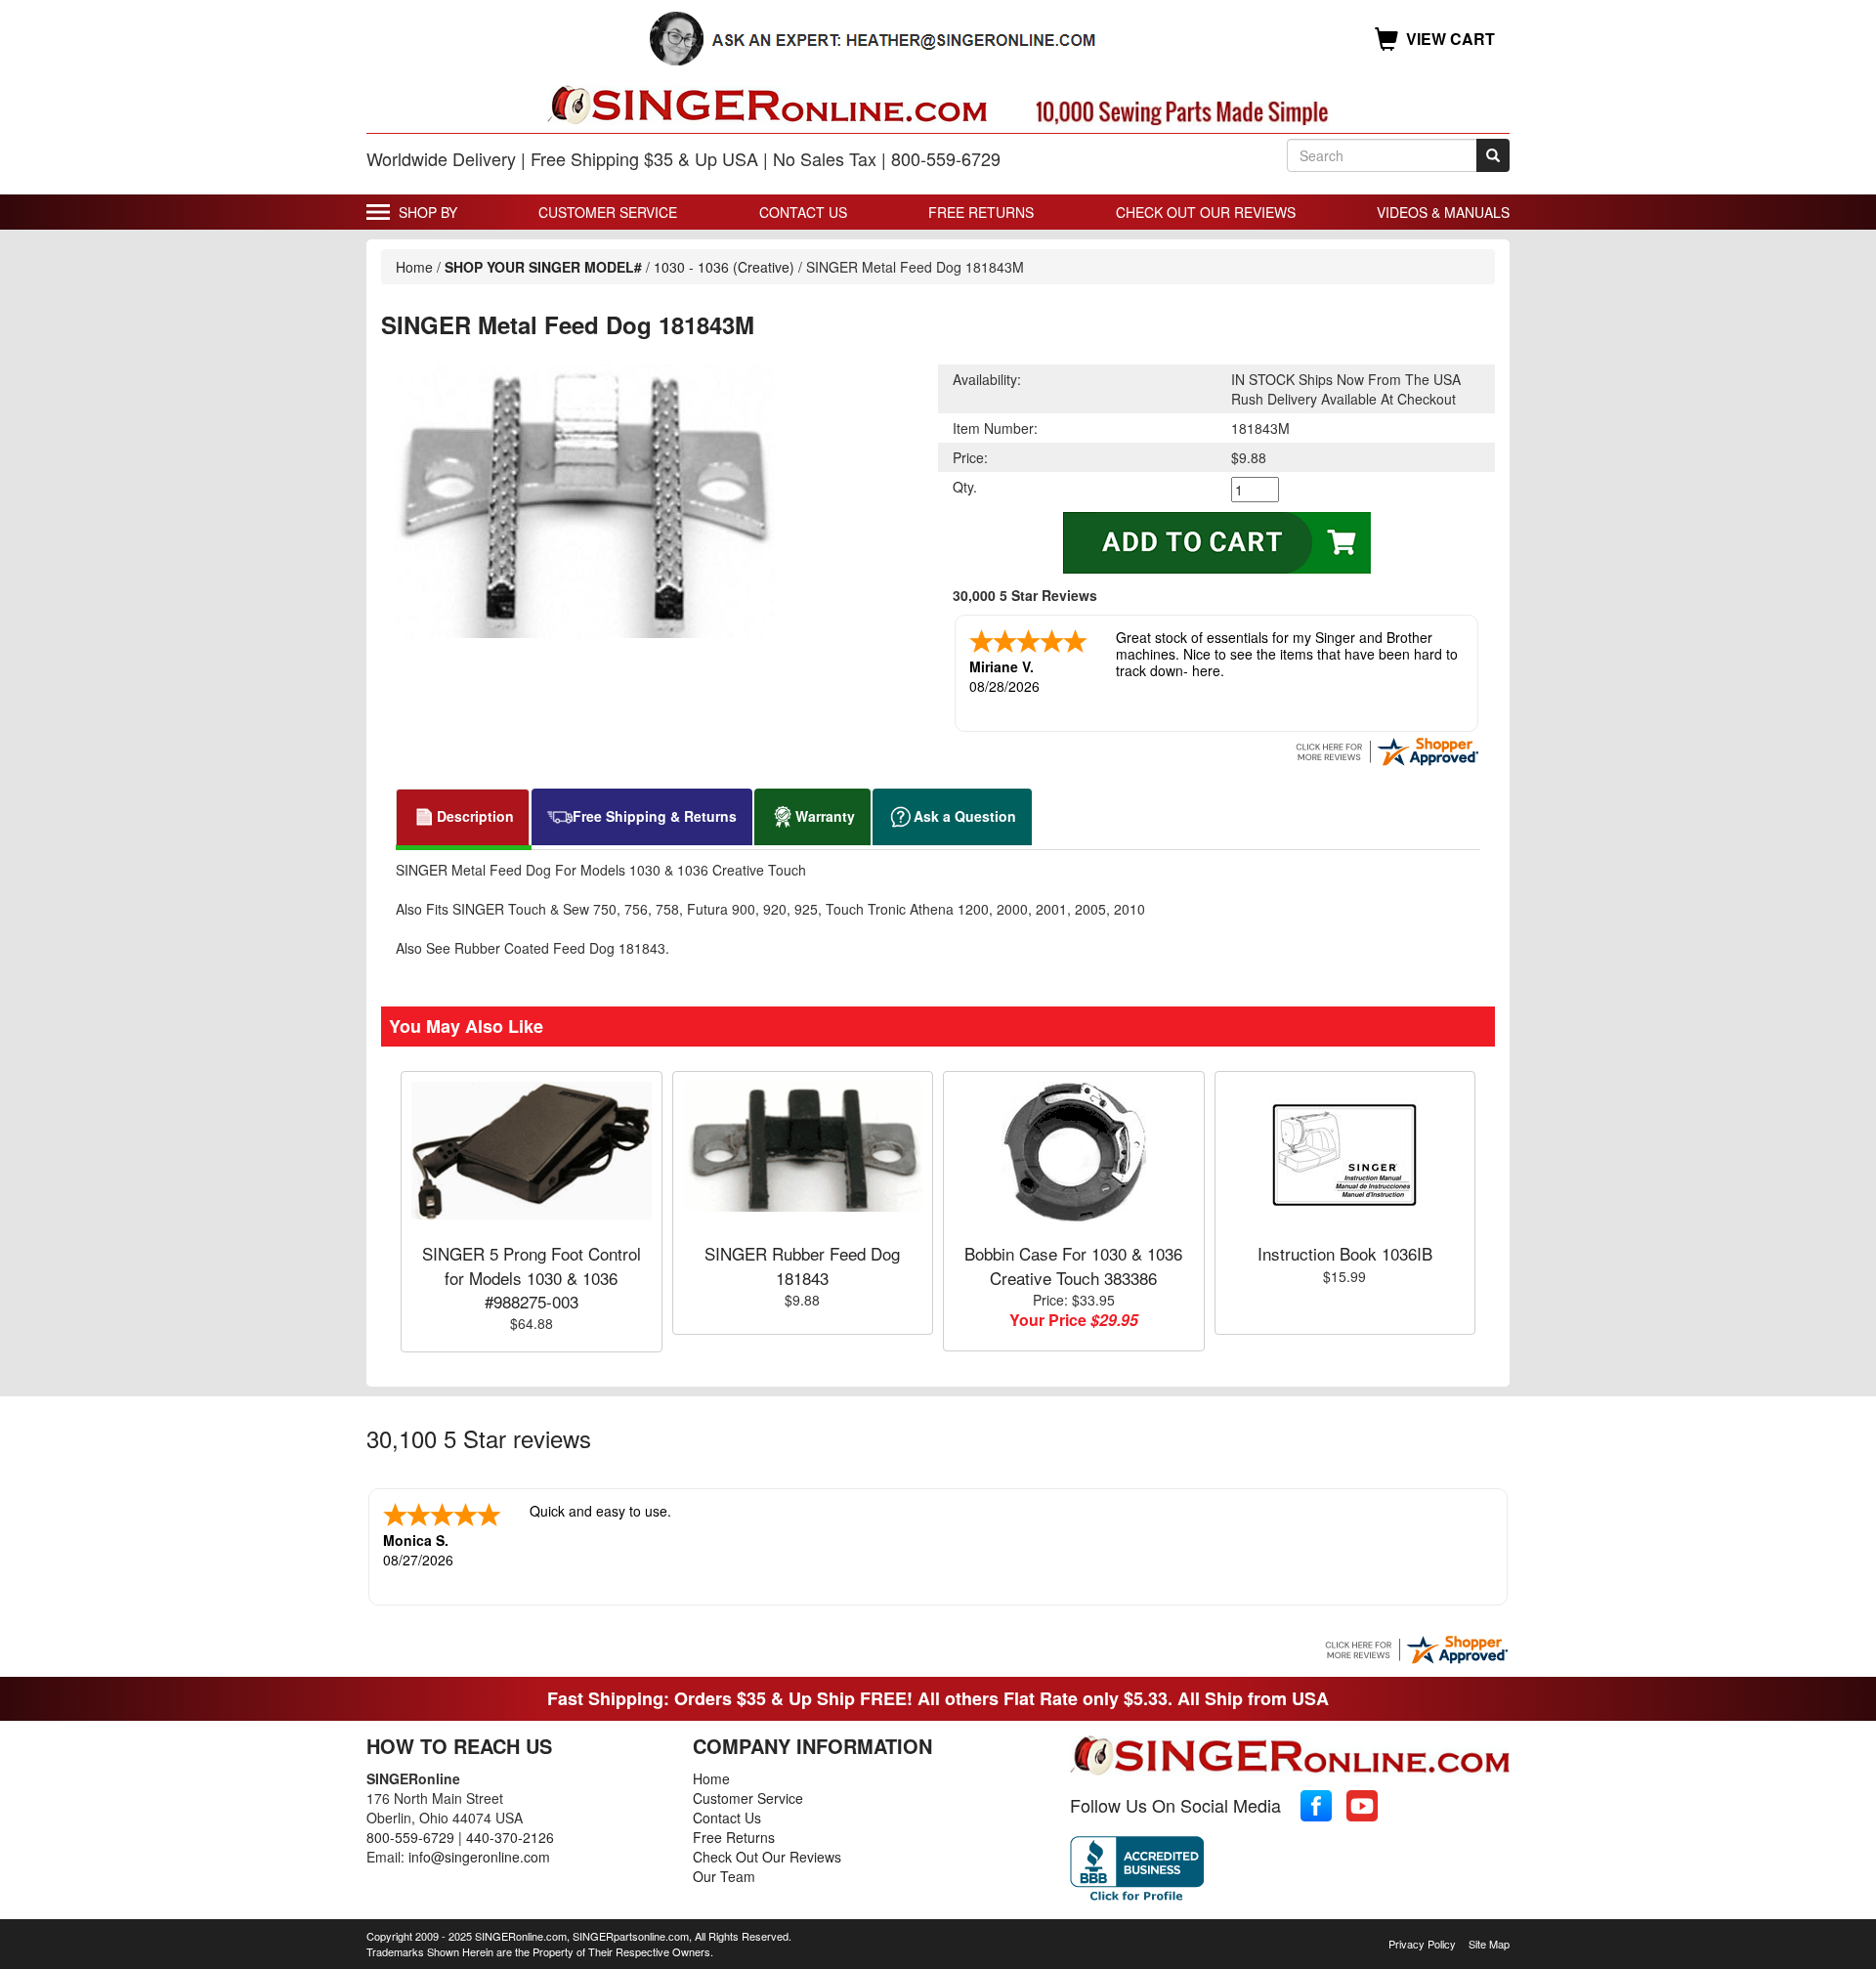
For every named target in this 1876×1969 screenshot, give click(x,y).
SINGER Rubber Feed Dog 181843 (802, 1265)
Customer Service (608, 212)
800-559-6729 (410, 1837)
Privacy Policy (1422, 1944)
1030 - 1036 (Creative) (726, 267)
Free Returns (981, 212)
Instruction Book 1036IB (1345, 1253)
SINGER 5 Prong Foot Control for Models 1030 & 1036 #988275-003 (532, 1277)
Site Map (1489, 1944)
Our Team (724, 1876)
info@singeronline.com (479, 1857)
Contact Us (803, 212)
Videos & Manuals (1443, 212)
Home (414, 267)
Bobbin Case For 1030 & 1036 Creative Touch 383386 (1073, 1265)
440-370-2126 (510, 1837)
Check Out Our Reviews (1206, 212)
